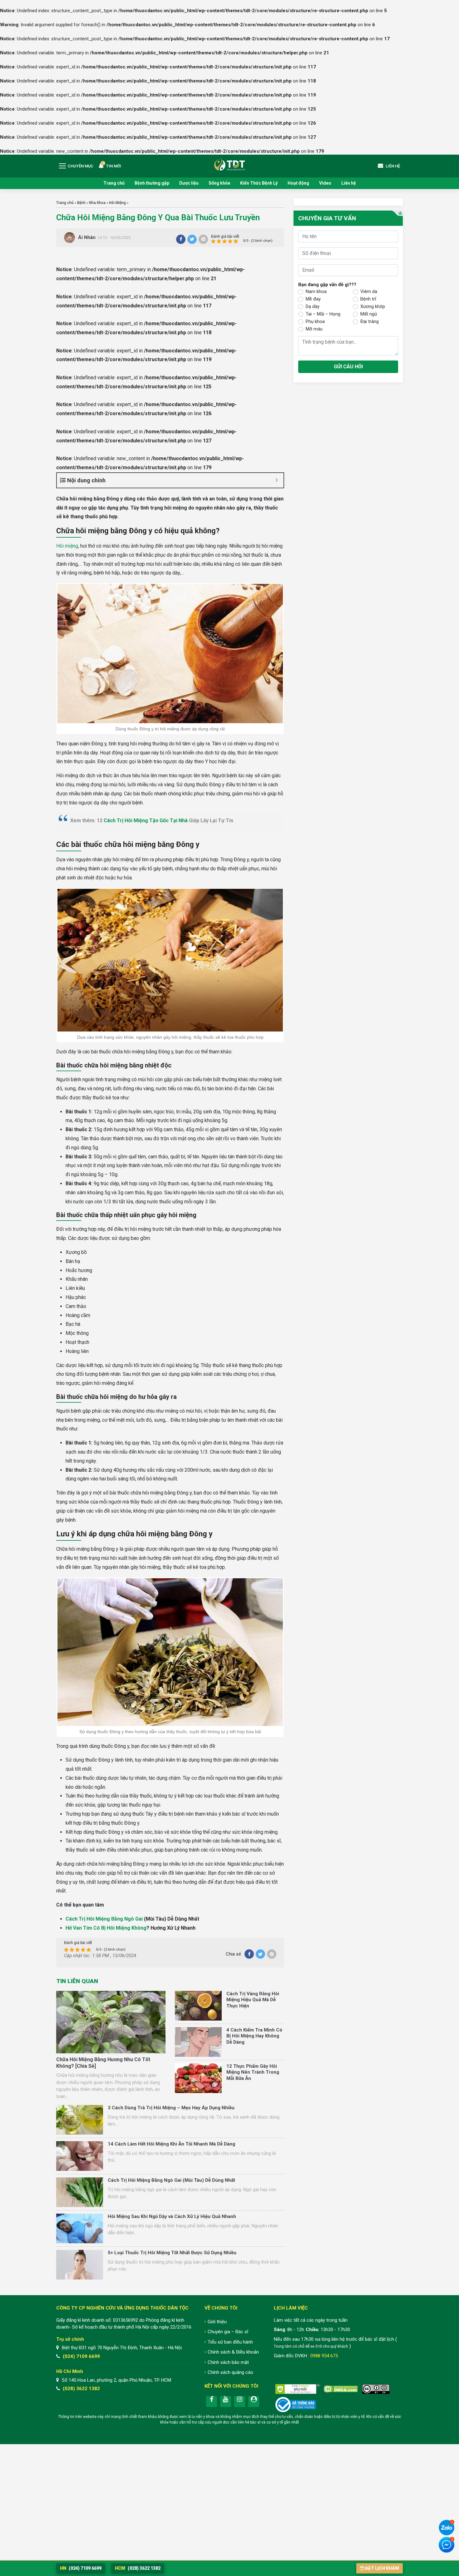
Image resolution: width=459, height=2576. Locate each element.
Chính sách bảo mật (228, 2362)
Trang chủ (114, 183)
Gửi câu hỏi (348, 367)
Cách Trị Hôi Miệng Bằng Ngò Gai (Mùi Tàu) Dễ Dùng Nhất (171, 2180)
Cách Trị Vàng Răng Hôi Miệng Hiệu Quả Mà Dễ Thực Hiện (253, 2000)
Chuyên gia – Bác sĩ (228, 2332)
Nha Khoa (97, 203)
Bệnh (81, 203)
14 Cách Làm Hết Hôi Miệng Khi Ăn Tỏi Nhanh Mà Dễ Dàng (171, 2144)
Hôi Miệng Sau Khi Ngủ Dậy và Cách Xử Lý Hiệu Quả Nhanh (172, 2216)
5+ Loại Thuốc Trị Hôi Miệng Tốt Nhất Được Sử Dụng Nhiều (172, 2253)
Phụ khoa (315, 321)
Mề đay (313, 299)
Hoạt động (298, 183)
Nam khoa (316, 291)
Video (325, 183)
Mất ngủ (369, 314)
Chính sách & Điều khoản (233, 2352)
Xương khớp (373, 306)
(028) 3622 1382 (81, 2389)
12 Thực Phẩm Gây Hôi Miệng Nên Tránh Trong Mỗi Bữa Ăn (253, 2072)
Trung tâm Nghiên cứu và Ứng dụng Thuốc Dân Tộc (230, 164)
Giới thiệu (217, 2322)
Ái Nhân (87, 237)
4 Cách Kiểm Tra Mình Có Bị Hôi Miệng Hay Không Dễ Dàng (254, 2036)
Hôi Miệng (117, 203)
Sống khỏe (219, 183)
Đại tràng (370, 321)
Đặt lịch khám (382, 2568)
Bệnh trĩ (368, 299)
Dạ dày (313, 306)
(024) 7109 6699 (81, 2356)
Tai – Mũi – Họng (323, 314)
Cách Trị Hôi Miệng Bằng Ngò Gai (104, 1919)
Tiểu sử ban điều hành (230, 2342)
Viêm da (369, 291)
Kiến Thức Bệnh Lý (259, 183)
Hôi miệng (67, 546)
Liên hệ (349, 183)
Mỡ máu (314, 329)
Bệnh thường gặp (152, 183)
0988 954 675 (324, 2356)
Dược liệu (189, 183)
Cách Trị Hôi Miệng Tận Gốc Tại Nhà (146, 821)
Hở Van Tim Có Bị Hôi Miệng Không (106, 1928)
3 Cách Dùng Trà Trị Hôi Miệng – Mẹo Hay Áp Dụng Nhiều (171, 2108)
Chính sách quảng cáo (230, 2372)
